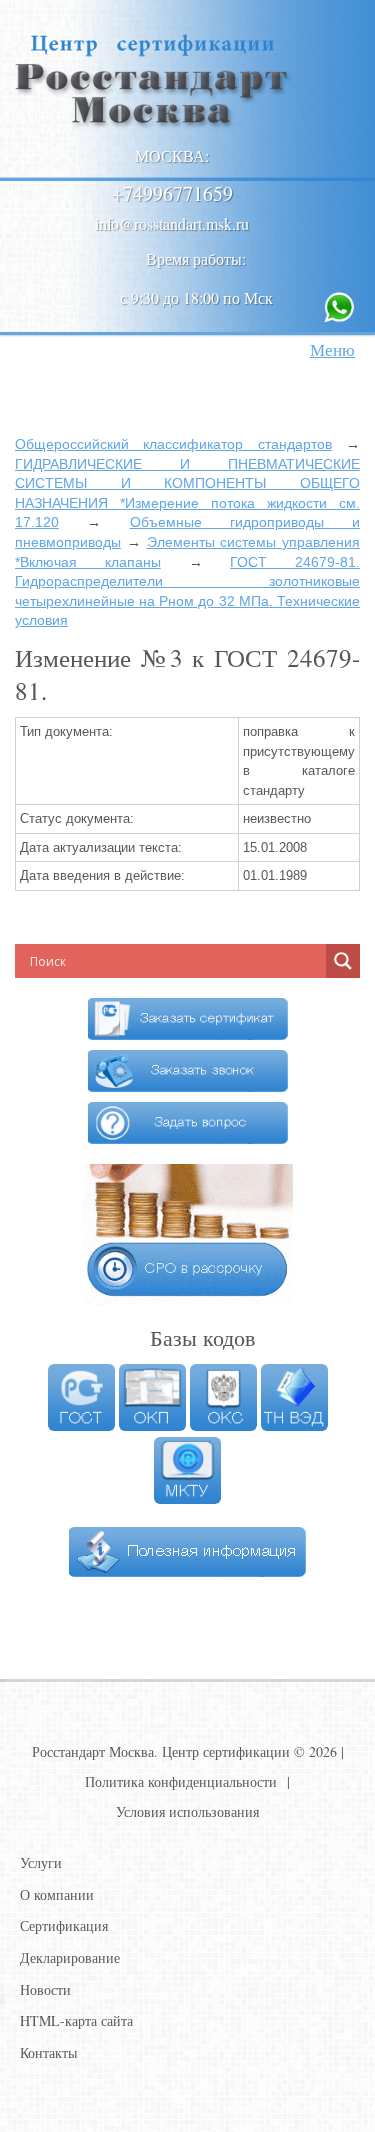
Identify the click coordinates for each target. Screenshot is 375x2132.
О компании (57, 1894)
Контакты (48, 2052)
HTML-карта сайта (76, 2020)
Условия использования (187, 1811)
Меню (332, 349)
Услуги (41, 1862)
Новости (45, 1989)
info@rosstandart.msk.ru (172, 223)
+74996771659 (172, 193)
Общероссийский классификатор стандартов (173, 444)
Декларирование (70, 1957)
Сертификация (64, 1925)
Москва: (172, 155)
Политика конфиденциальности (181, 1781)
